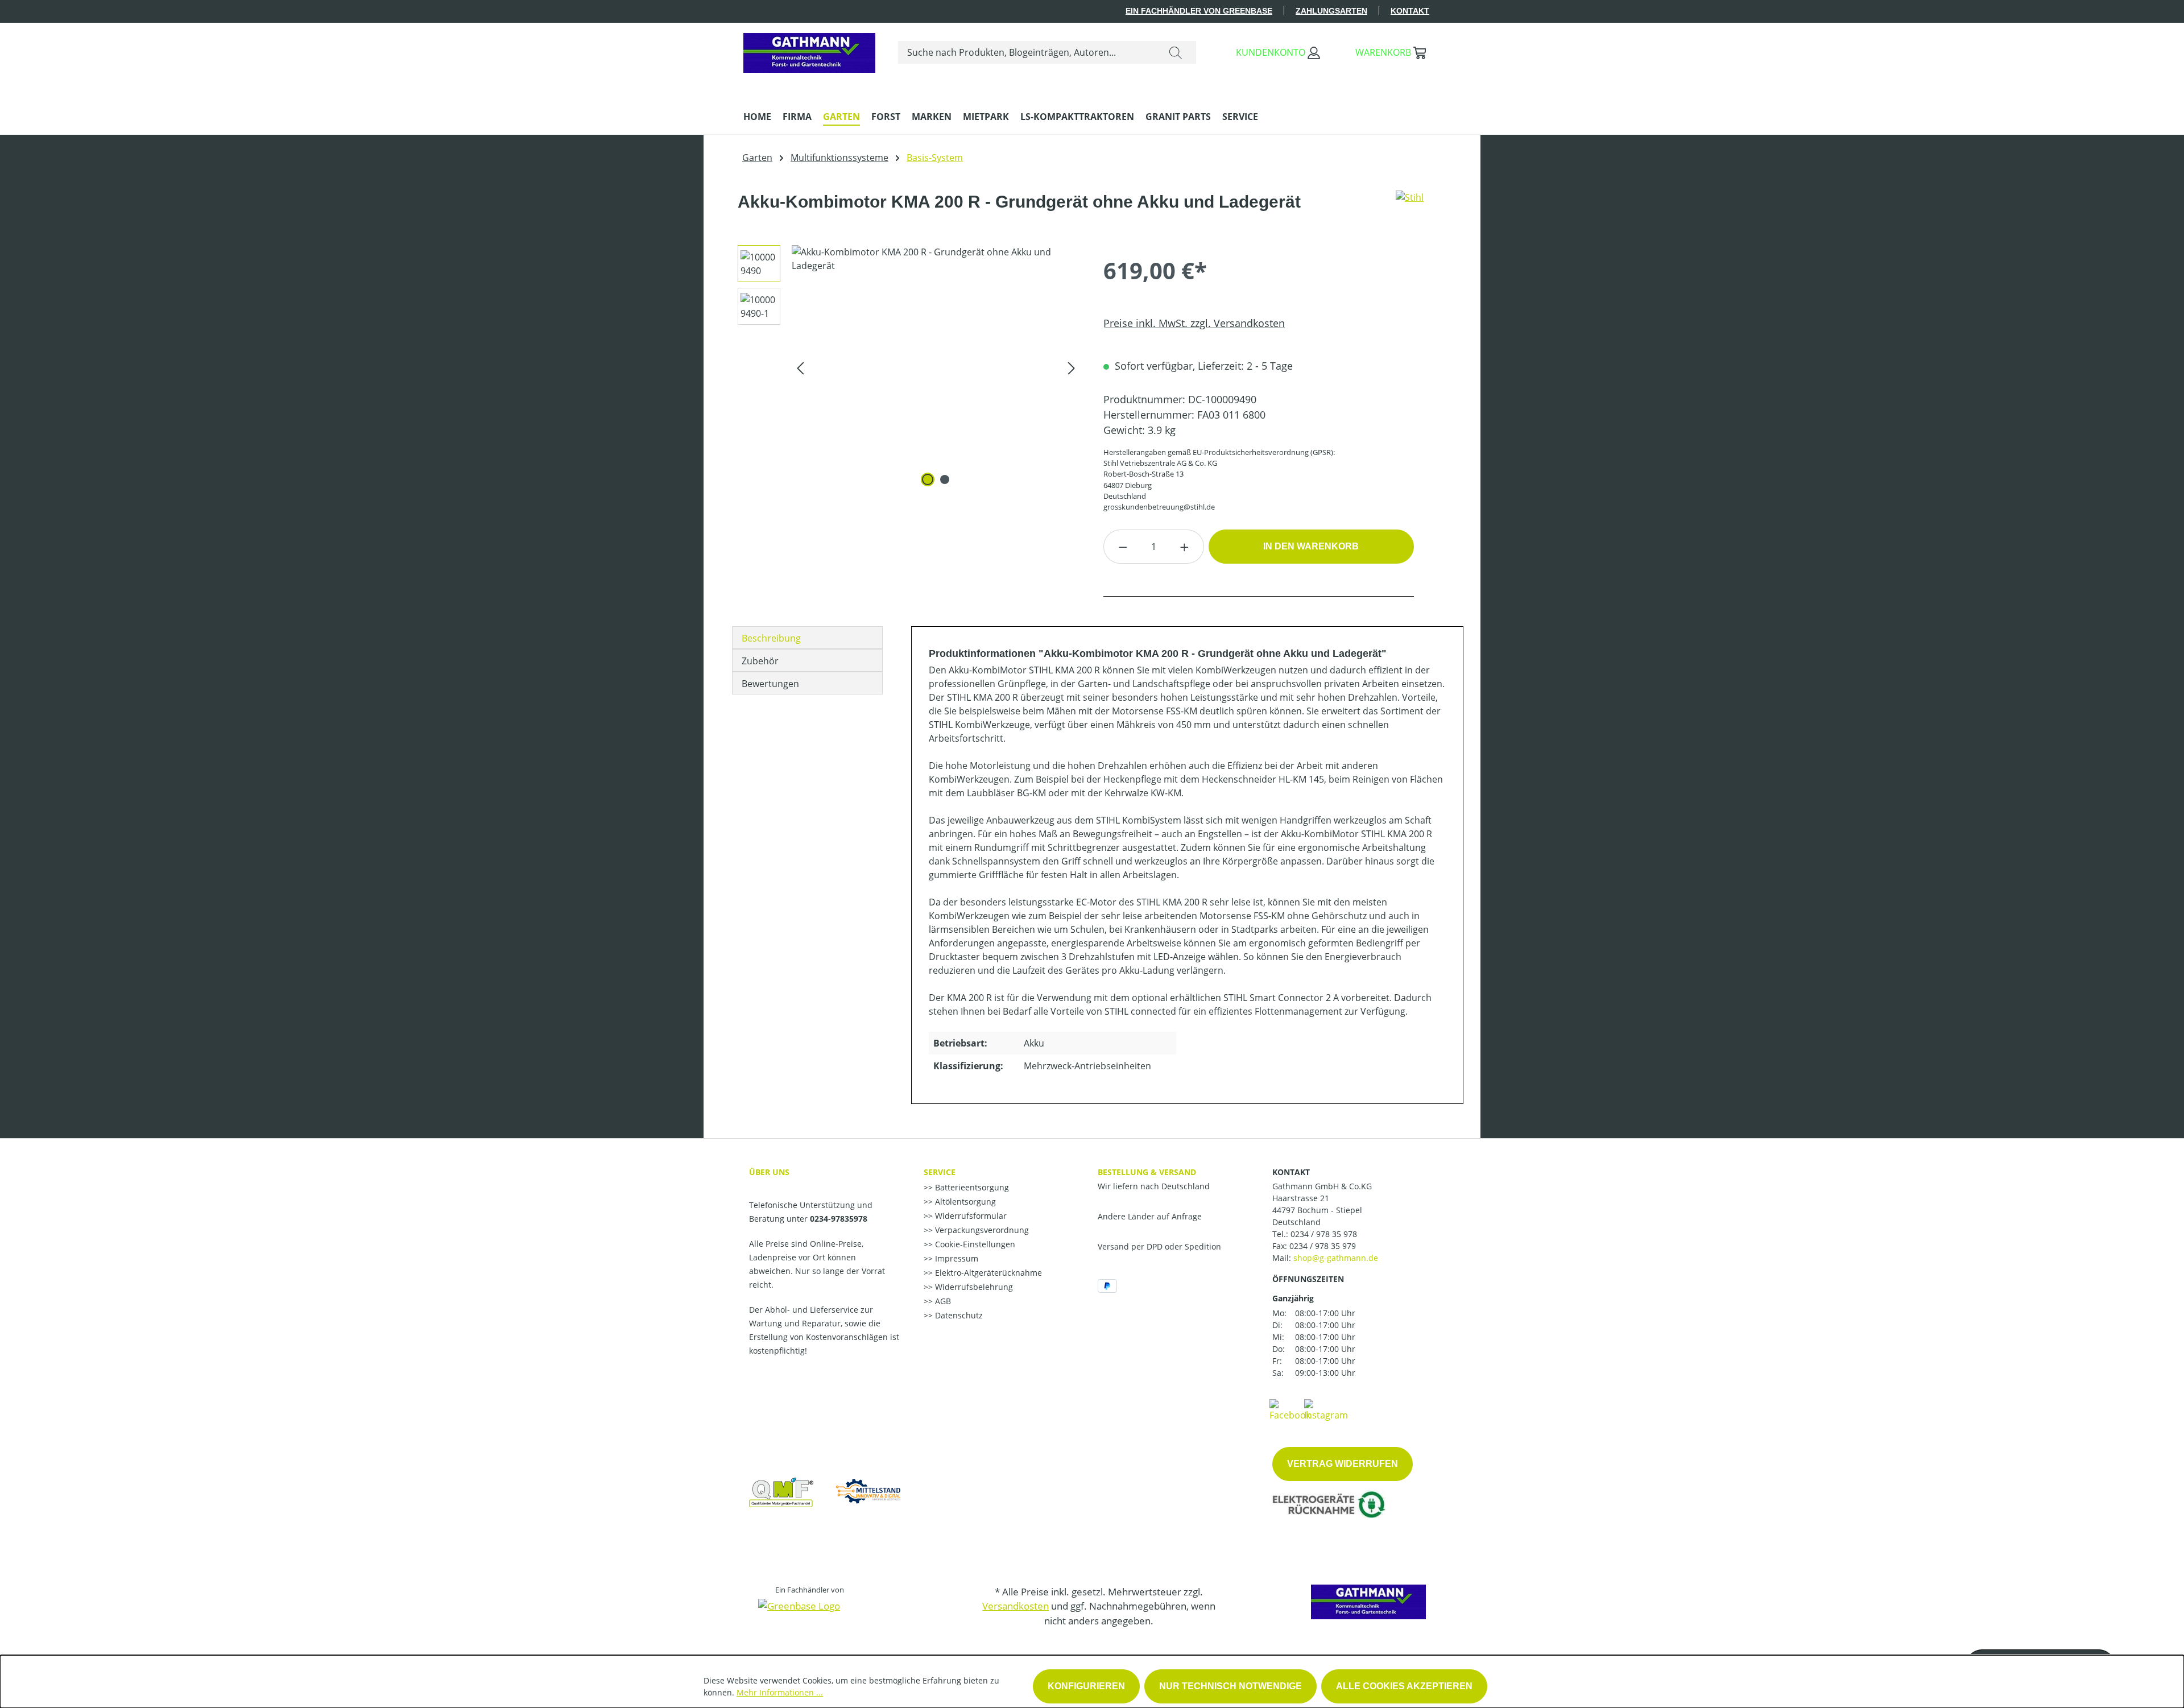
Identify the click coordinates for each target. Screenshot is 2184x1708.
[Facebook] (1290, 1409)
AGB (942, 1301)
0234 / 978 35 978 (1324, 1234)
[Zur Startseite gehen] (809, 50)
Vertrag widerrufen (1343, 1464)
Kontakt (1410, 11)
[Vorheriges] (800, 368)
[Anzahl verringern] (1123, 547)
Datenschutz (958, 1315)
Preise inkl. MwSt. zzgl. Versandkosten (1194, 323)
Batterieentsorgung (971, 1187)
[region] (905, 367)
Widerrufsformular (970, 1216)
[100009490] (936, 367)
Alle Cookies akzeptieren (1404, 1686)
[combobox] (1027, 52)
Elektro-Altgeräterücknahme (987, 1273)
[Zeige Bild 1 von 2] (928, 479)
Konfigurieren (1086, 1686)
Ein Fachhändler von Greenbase (1199, 11)
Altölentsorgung (964, 1202)
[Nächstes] (1072, 368)
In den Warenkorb (1311, 546)
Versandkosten (1016, 1606)
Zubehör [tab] (760, 661)
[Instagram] (1326, 1409)
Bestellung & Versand (1147, 1172)
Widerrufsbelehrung (973, 1287)
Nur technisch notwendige (1230, 1686)
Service (940, 1172)
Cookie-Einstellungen (974, 1244)
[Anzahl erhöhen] (1185, 547)
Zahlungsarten (1331, 11)
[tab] (807, 638)
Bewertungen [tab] (770, 684)
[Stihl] (1410, 206)
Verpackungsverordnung (981, 1230)
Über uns (769, 1172)
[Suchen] (1176, 52)
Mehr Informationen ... (780, 1692)
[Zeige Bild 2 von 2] (945, 479)
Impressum (955, 1258)
